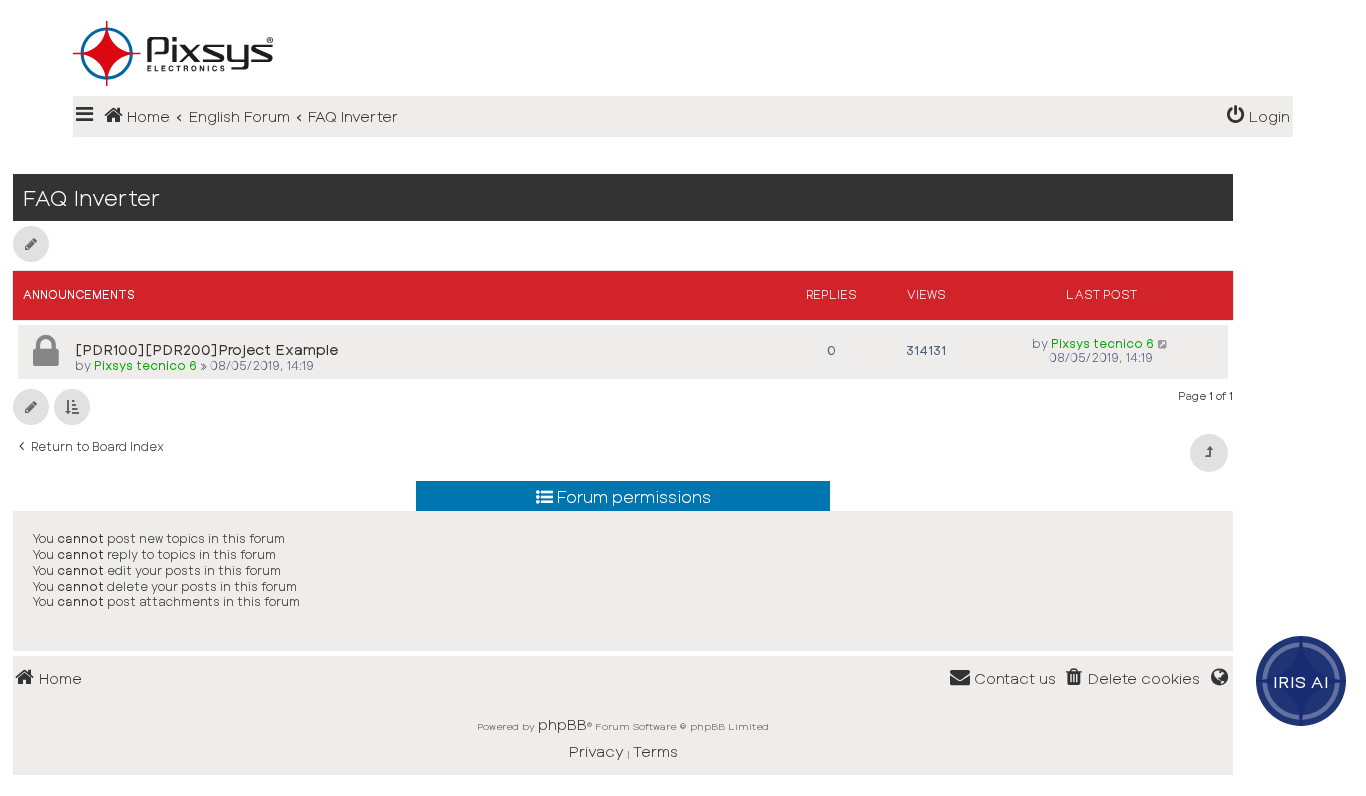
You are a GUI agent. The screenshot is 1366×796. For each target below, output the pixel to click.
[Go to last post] (1163, 343)
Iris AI (1301, 681)
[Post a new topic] (31, 244)
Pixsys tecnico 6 (145, 365)
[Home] (683, 21)
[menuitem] (1258, 116)
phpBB (562, 724)
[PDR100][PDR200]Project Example (206, 349)
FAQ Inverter (91, 197)
